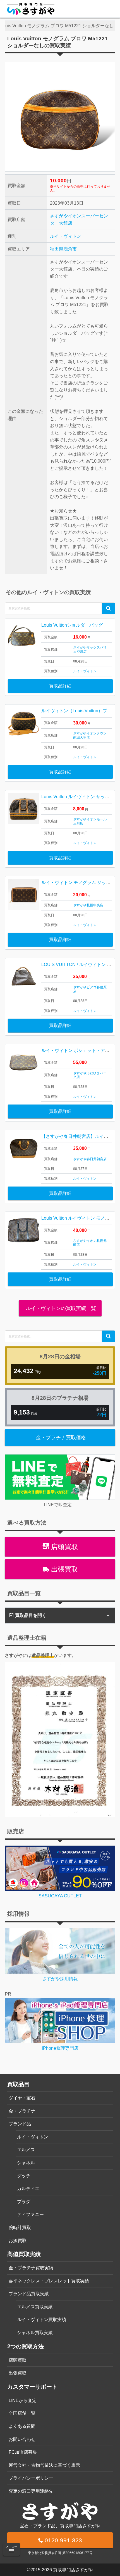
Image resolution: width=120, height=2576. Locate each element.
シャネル (26, 2163)
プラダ (24, 2202)
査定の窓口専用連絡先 (31, 2491)
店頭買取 (63, 1547)
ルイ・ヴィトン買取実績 (42, 2320)
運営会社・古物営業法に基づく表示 (44, 2465)
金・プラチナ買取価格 (61, 1438)
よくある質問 (22, 2426)
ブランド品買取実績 (29, 2294)
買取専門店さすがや (73, 2570)
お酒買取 (18, 2241)
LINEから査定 (23, 2400)
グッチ (24, 2176)
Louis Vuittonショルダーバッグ (72, 625)
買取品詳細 (60, 686)
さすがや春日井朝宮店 (90, 1159)
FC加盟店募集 (23, 2452)
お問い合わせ (22, 2439)
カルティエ (28, 2189)
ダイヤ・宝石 (22, 2098)
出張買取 (63, 1569)
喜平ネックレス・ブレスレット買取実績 (49, 2281)
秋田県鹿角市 (63, 249)
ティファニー (30, 2214)
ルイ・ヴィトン (66, 236)
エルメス (26, 2150)
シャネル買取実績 (35, 2333)
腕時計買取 (20, 2228)
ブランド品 (20, 2124)
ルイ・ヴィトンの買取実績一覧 (60, 1308)
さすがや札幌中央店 (88, 905)
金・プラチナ (22, 2111)
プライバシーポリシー (31, 2478)
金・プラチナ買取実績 (31, 2268)
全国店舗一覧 (22, 2413)
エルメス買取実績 (35, 2307)
